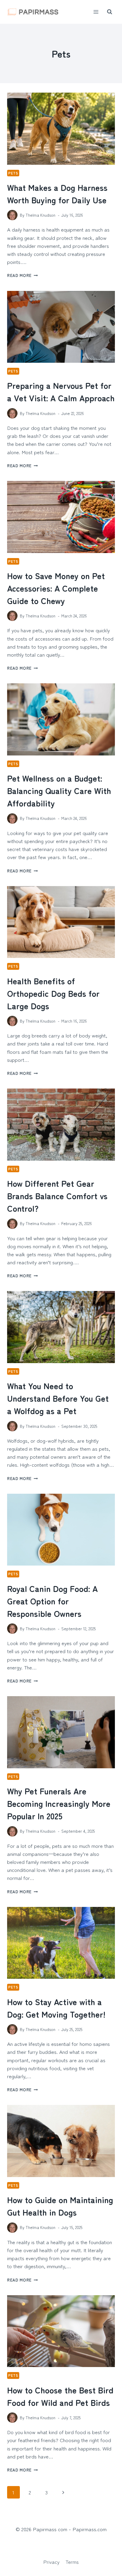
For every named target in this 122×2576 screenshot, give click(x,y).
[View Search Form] (110, 12)
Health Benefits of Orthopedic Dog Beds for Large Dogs (53, 993)
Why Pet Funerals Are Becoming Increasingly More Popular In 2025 (59, 1803)
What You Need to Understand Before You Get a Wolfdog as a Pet (58, 1398)
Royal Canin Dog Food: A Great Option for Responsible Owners (52, 1601)
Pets (13, 173)
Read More (23, 275)
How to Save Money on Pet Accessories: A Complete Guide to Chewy (56, 588)
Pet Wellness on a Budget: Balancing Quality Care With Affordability (59, 790)
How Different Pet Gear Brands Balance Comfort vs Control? (57, 1196)
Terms (72, 2562)
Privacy (51, 2562)
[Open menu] (96, 12)
